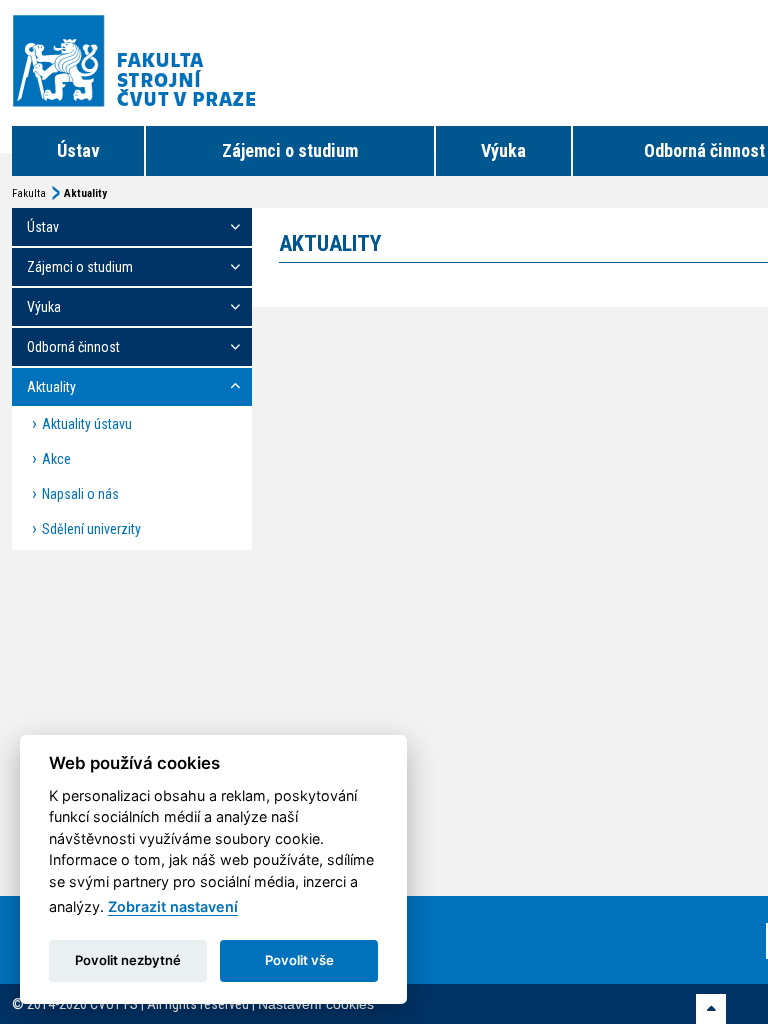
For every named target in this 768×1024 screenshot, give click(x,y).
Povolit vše (299, 960)
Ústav (78, 150)
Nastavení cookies (316, 1004)
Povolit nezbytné (128, 960)
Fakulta (29, 193)
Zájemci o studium (290, 150)
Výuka (503, 150)
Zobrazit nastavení (173, 906)
